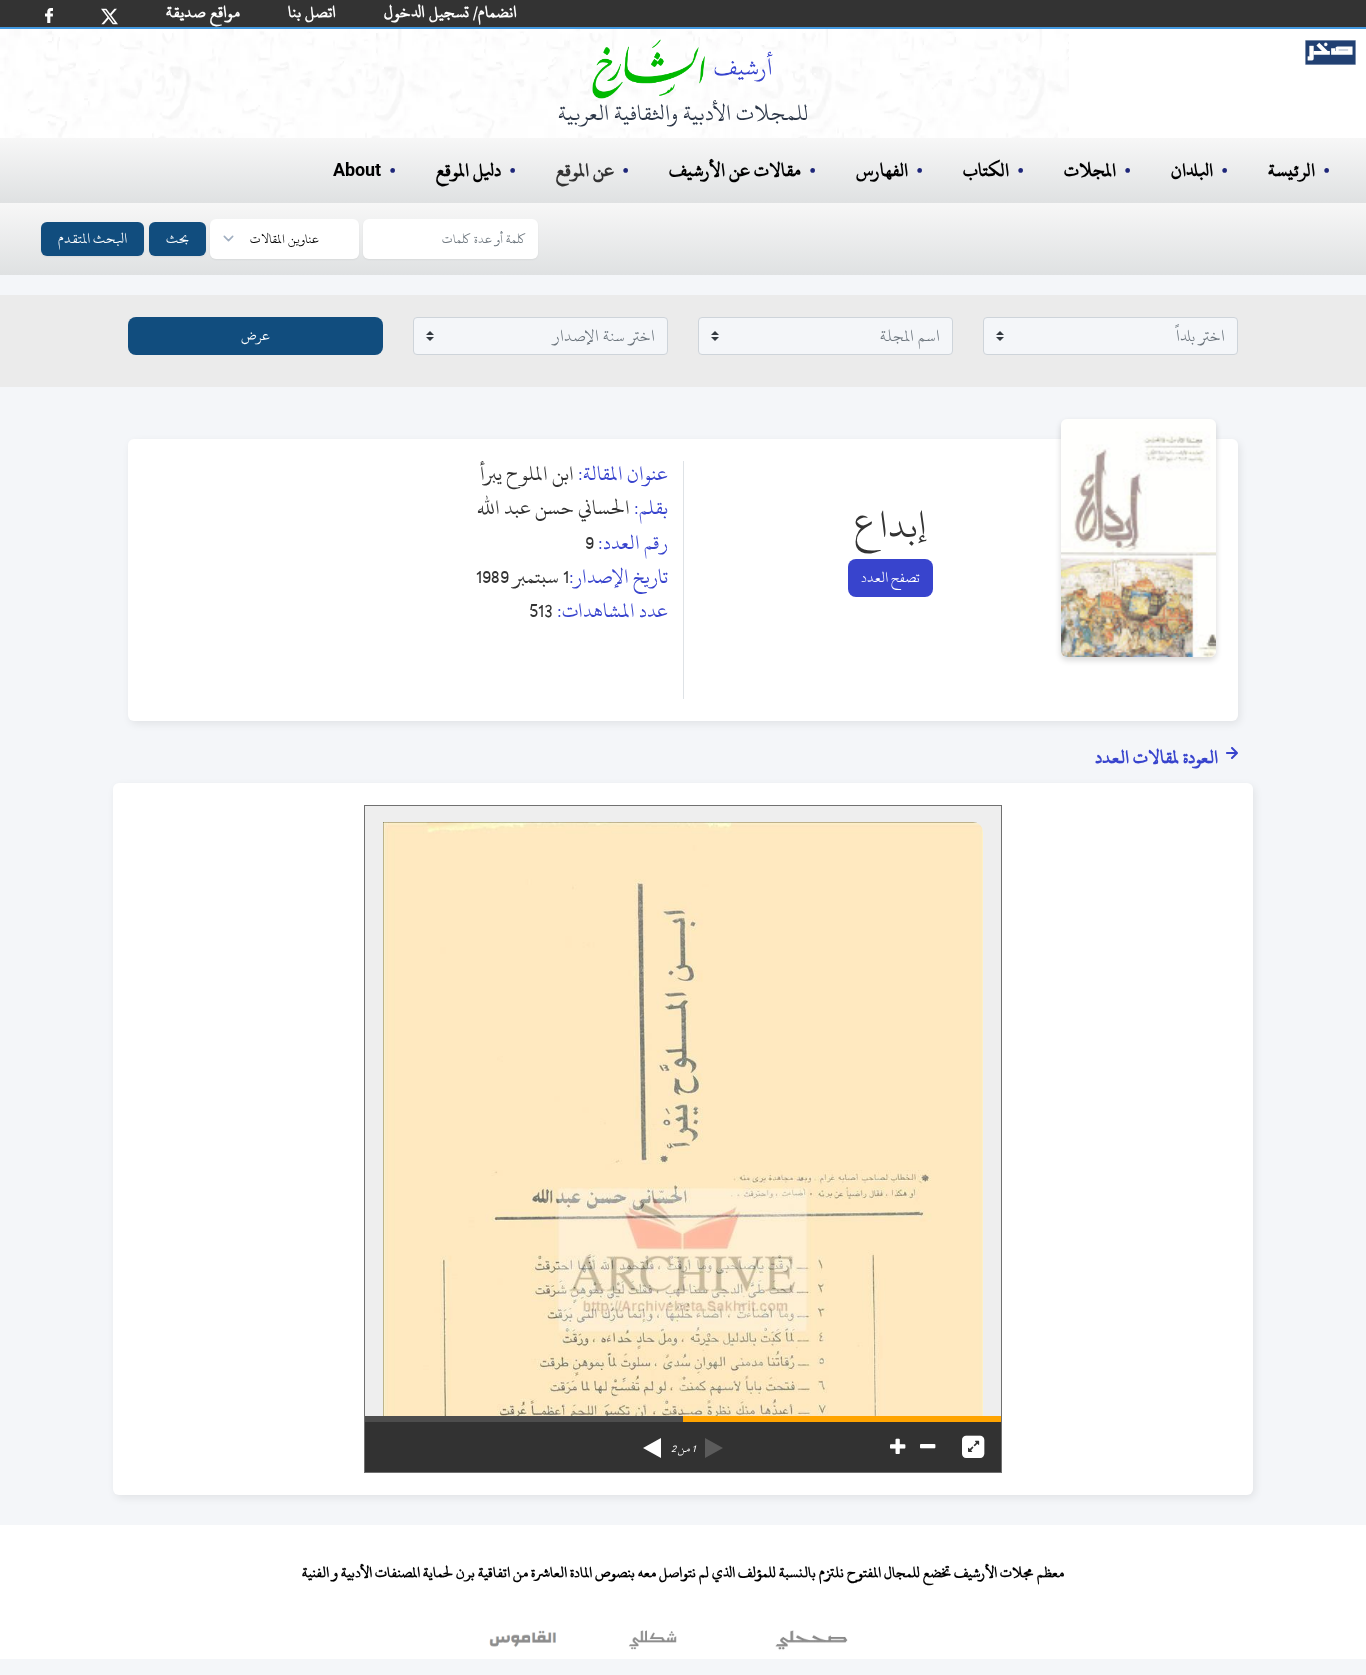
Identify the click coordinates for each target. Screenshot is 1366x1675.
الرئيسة (1291, 170)
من (683, 1449)
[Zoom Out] (927, 1447)
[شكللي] (653, 1644)
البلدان (1192, 170)
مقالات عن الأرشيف (735, 170)
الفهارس (882, 170)
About (357, 171)
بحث (177, 238)
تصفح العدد (890, 577)
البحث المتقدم (92, 238)
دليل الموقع (468, 170)
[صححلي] (811, 1644)
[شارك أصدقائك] (49, 15)
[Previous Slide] (714, 1441)
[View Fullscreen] (973, 1447)
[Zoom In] (897, 1447)
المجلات (1090, 170)
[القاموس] (525, 1644)
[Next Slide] (652, 1441)
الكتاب (986, 170)
